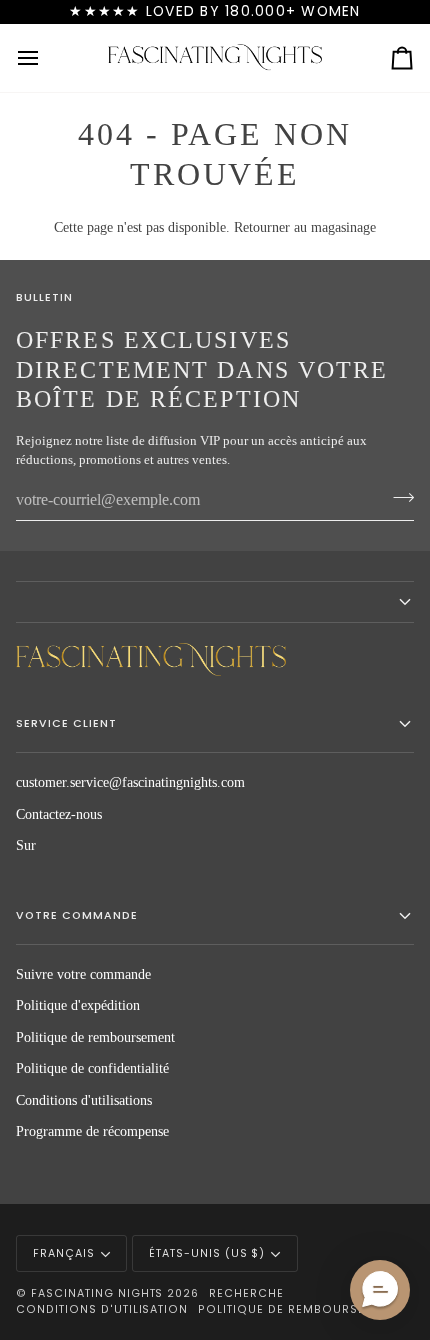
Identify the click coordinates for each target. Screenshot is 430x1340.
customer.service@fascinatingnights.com (130, 782)
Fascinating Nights (97, 1293)
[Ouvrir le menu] (46, 58)
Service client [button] (66, 723)
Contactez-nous (59, 814)
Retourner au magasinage (305, 227)
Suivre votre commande (83, 974)
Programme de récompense (92, 1131)
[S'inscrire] (397, 498)
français (64, 1253)
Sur (26, 845)
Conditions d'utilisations (84, 1100)
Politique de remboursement (95, 1037)
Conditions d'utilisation (102, 1309)
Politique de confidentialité (92, 1068)
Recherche (246, 1293)
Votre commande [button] (77, 915)
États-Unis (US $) (207, 1253)
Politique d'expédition (78, 1005)
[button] (215, 602)
